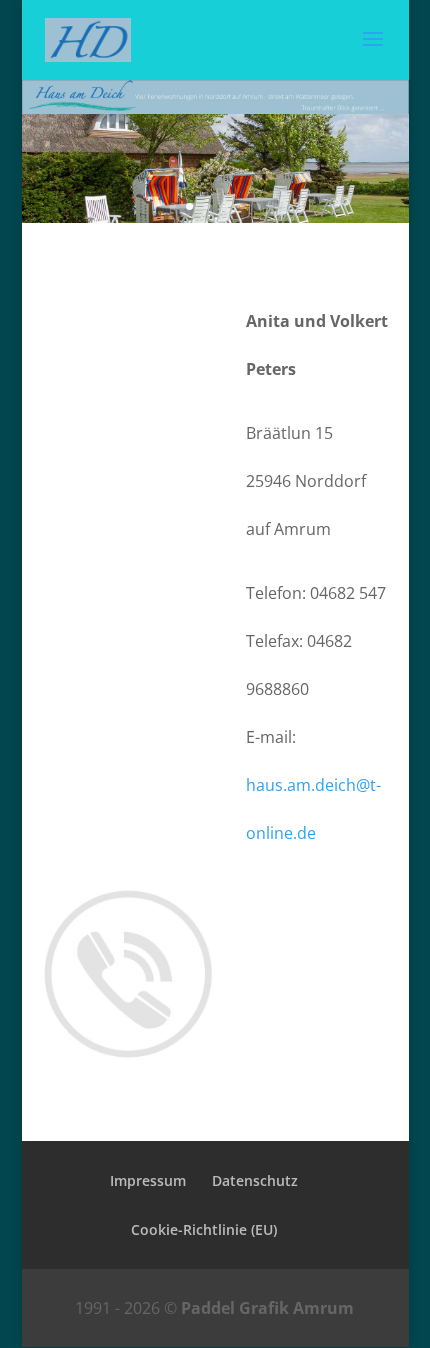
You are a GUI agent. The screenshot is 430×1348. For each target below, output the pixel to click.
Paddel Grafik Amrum (267, 1308)
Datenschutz (255, 1180)
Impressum (148, 1180)
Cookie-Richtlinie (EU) (204, 1229)
